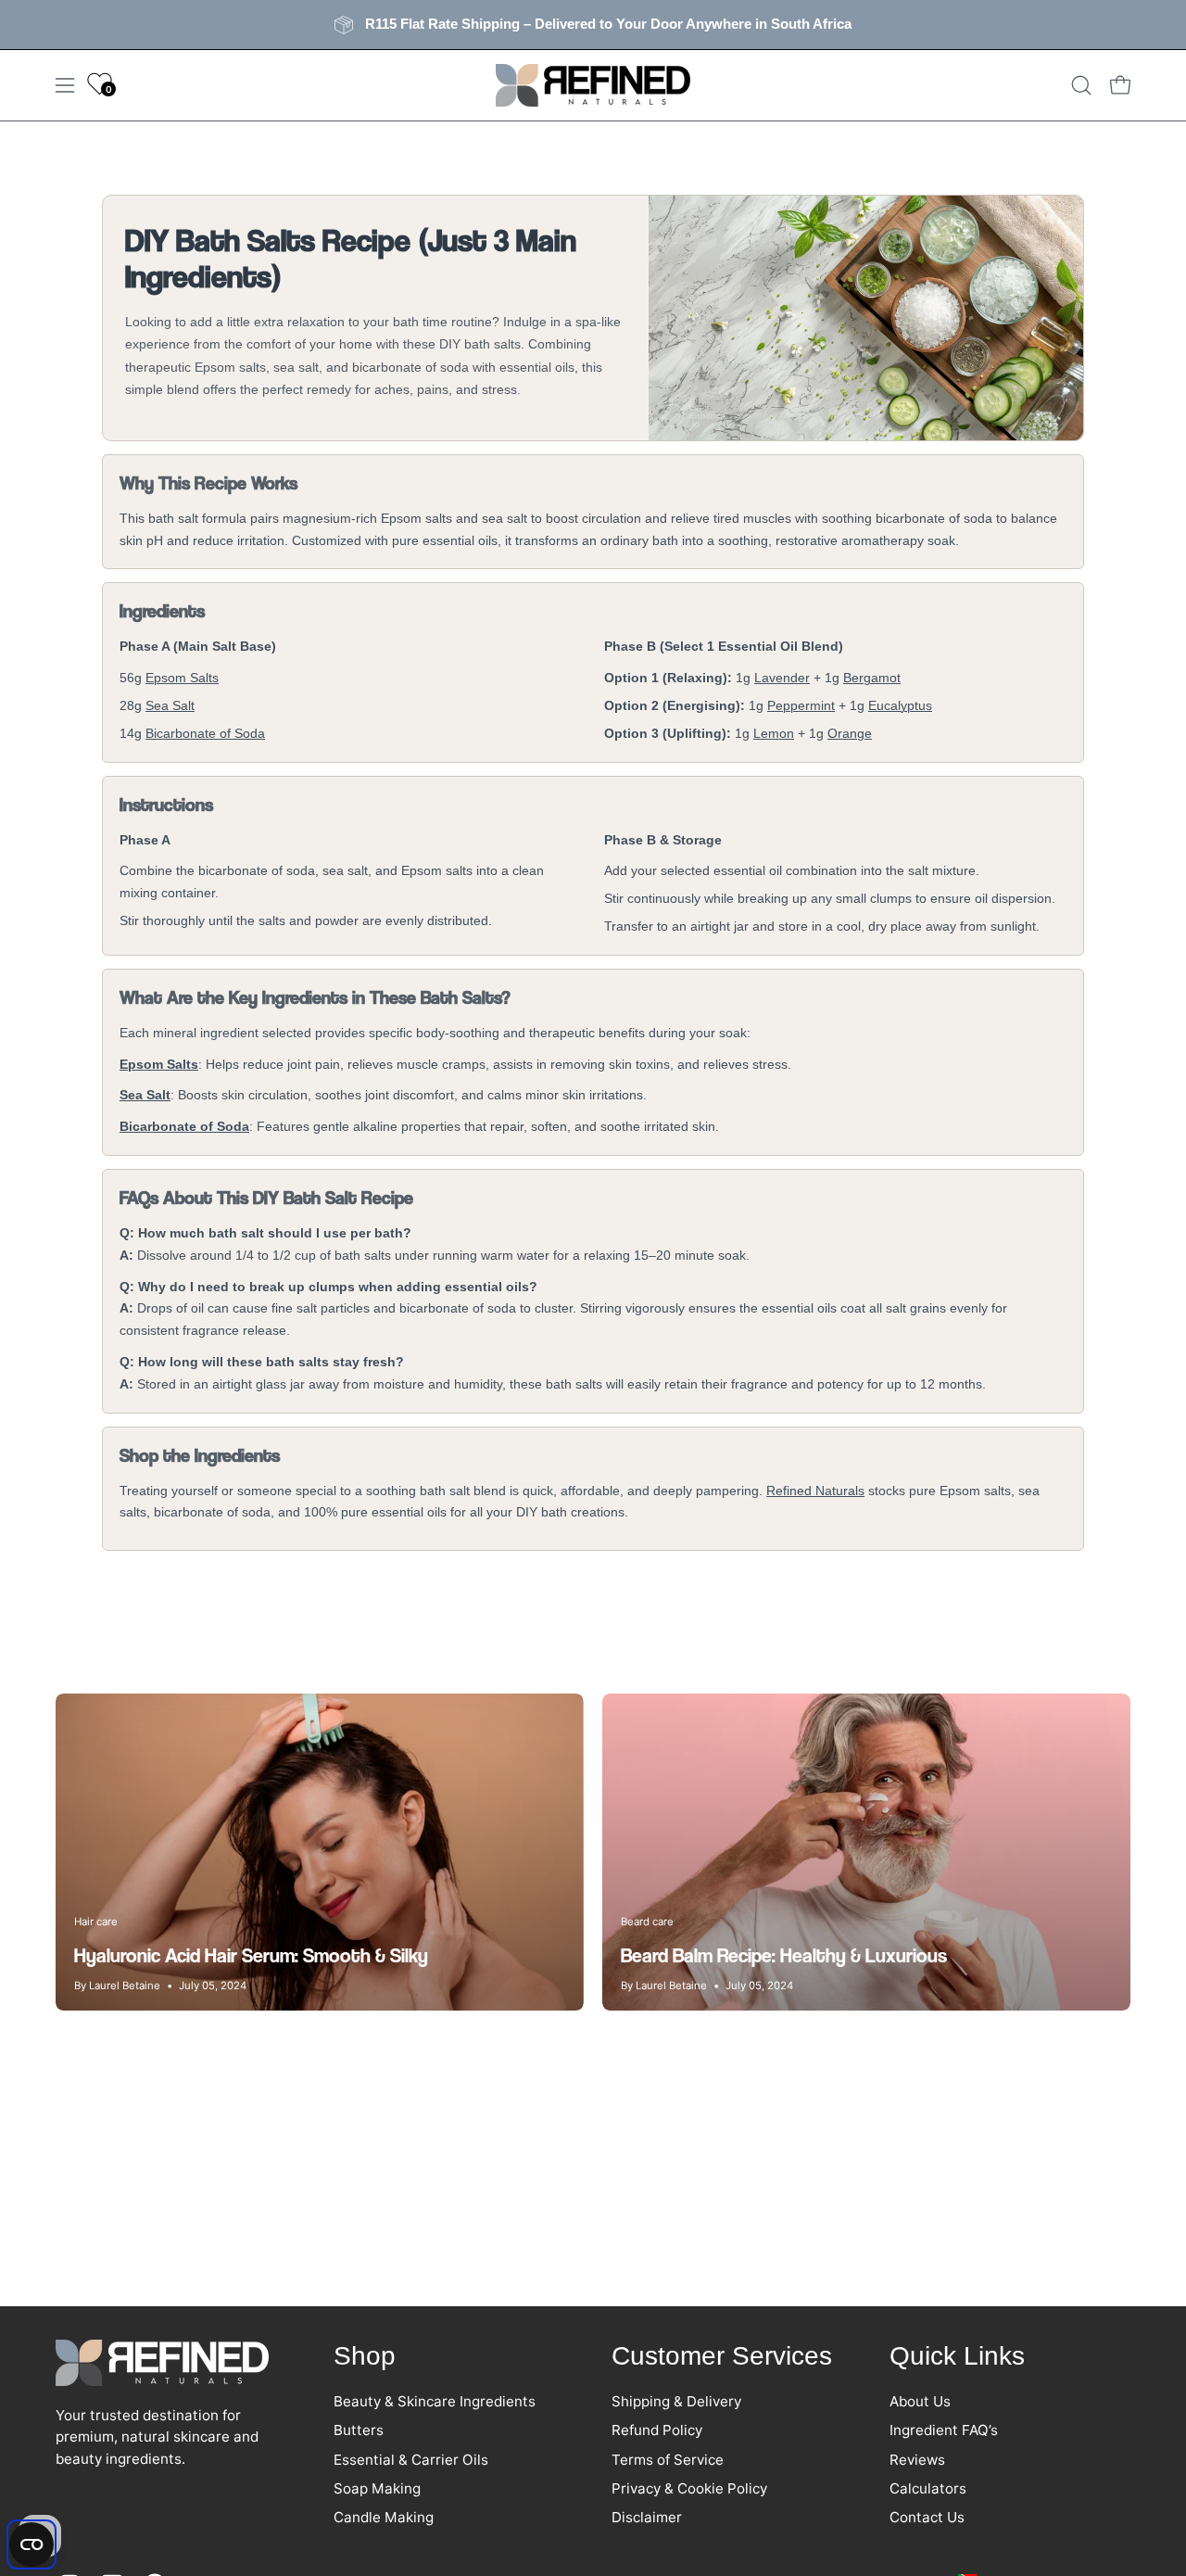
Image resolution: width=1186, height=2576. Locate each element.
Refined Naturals (815, 1491)
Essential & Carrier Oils (411, 2459)
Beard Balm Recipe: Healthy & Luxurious (784, 1955)
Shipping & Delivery (676, 2401)
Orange (850, 733)
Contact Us (927, 2517)
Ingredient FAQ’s (944, 2430)
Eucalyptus (900, 705)
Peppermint (801, 705)
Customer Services (722, 2356)
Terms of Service (668, 2459)
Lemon (774, 733)
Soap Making (377, 2488)
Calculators (928, 2488)
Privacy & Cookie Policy (689, 2488)
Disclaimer (647, 2517)
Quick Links (957, 2356)
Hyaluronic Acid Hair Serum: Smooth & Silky (251, 1955)
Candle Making (384, 2517)
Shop (365, 2356)
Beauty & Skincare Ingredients (435, 2401)
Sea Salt (170, 705)
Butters (359, 2430)
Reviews (917, 2459)
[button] (1081, 85)
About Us (920, 2401)
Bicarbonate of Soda (205, 733)
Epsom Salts (182, 678)
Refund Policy (657, 2430)
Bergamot (872, 678)
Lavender (782, 678)
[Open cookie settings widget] (32, 2544)
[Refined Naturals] (593, 85)
